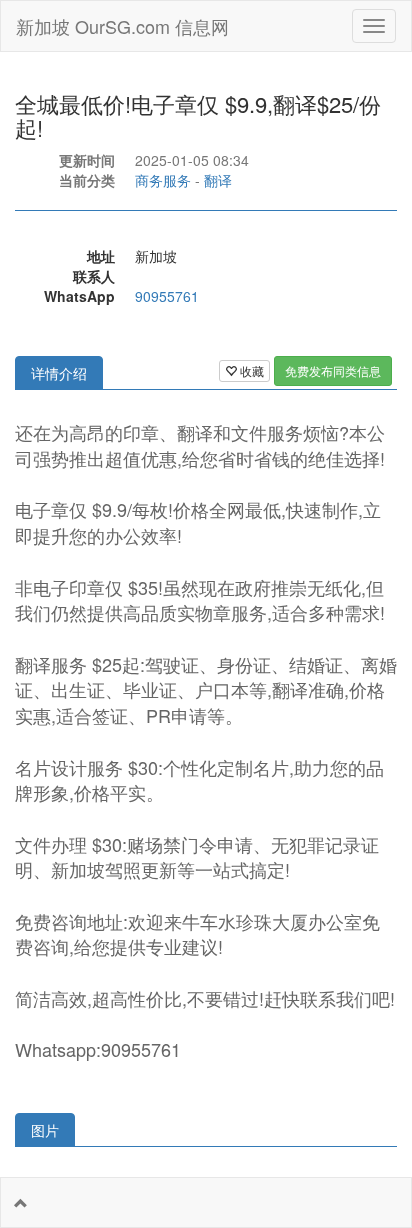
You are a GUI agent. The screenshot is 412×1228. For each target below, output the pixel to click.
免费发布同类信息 (333, 370)
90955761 (167, 296)
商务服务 (163, 180)
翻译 (218, 180)
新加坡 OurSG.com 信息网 (122, 26)
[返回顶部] (21, 1203)
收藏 (250, 370)
